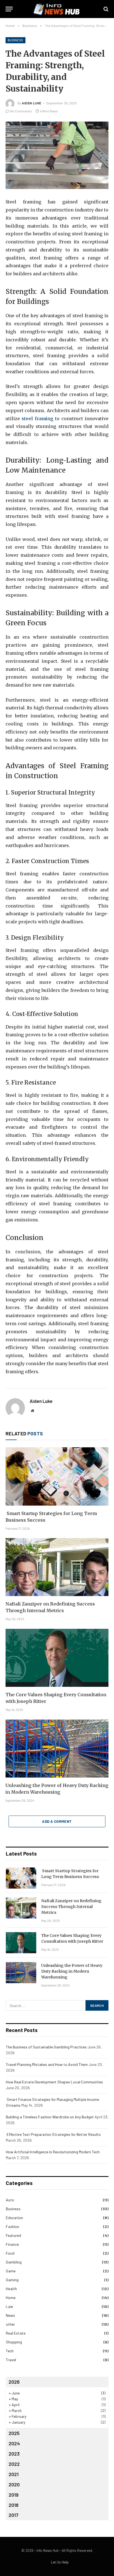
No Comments (21, 111)
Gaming (12, 2280)
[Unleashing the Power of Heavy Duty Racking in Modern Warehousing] (57, 1749)
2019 (14, 2495)
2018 (14, 2505)
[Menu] (9, 9)
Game (11, 2271)
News (10, 2315)
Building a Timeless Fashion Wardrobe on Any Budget (50, 2117)
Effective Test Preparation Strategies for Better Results (53, 2134)
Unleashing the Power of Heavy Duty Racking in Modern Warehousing (72, 1971)
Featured (13, 2235)
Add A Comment (57, 1821)
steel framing (37, 419)
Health (11, 2289)
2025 (14, 2433)
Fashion (12, 2226)
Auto (10, 2200)
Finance (12, 2244)
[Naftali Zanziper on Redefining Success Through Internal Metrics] (57, 1567)
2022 (14, 2464)
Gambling (14, 2262)
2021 (14, 2474)
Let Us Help (60, 2562)
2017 (14, 2515)
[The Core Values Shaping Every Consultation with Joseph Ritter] (57, 1658)
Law (9, 2306)
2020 (14, 2484)
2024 (14, 2443)
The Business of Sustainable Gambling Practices (46, 2047)
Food (10, 2253)
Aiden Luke (32, 103)
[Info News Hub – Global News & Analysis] (57, 9)
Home (11, 2298)
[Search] (105, 9)
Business (15, 40)
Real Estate (16, 2333)
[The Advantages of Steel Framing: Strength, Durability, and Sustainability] (57, 155)
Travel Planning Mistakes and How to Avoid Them (47, 2064)
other (10, 2324)
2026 (14, 2382)
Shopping (14, 2342)
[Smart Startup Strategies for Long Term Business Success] (57, 1476)
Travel (11, 2360)
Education (14, 2218)
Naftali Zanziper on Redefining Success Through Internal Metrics (71, 1907)
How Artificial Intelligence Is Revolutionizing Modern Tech (53, 2152)
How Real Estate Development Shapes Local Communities (54, 2082)
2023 (14, 2454)
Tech (10, 2351)
